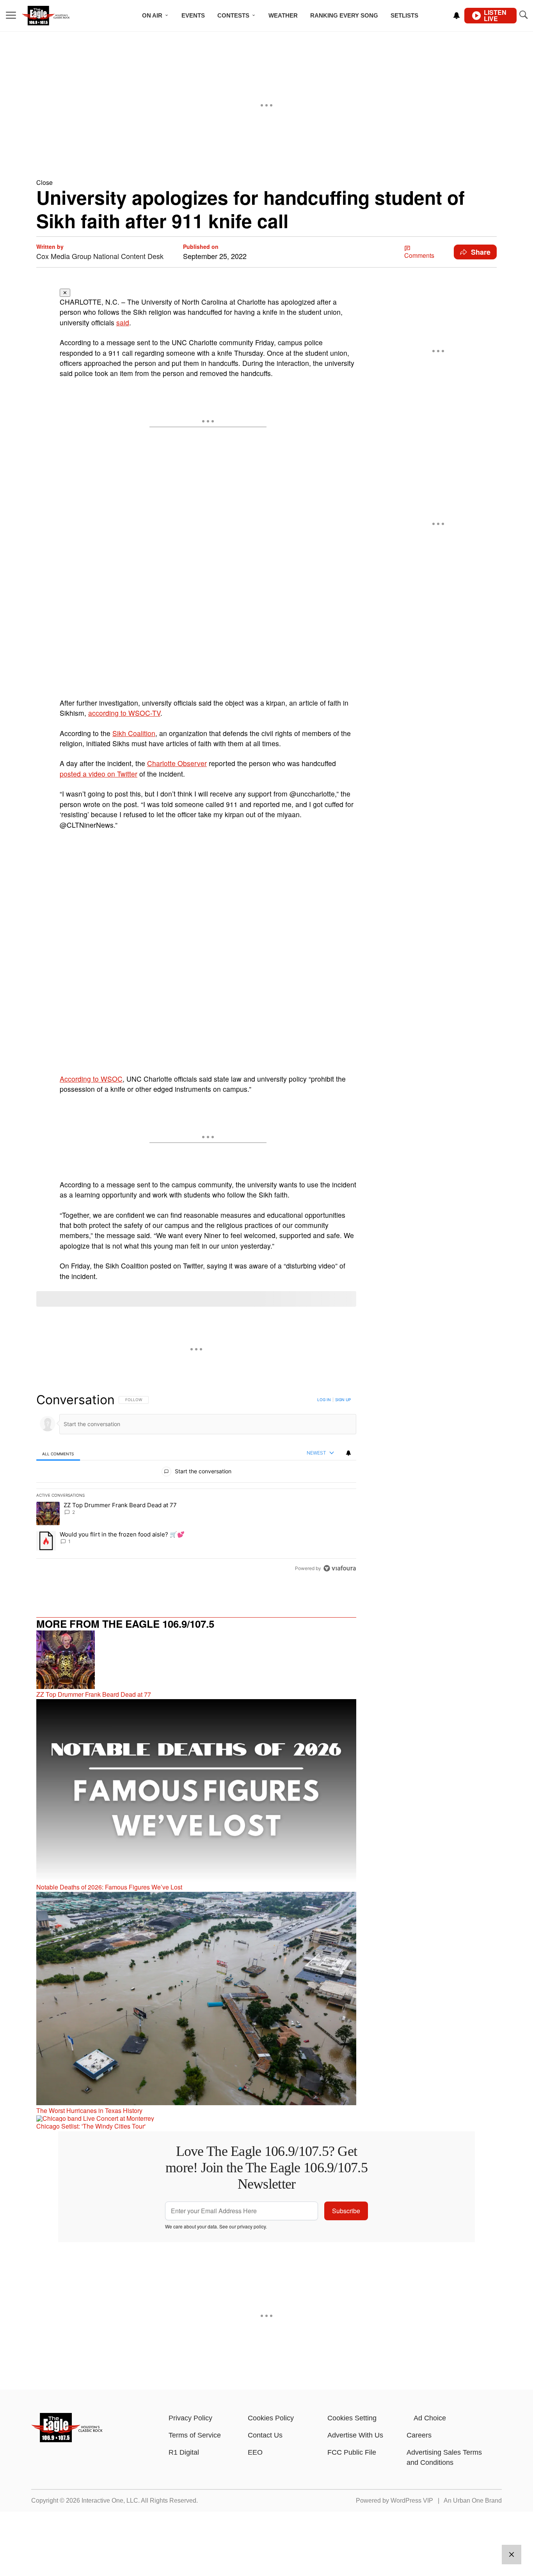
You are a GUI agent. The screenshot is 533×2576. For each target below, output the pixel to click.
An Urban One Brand (473, 2501)
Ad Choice (430, 2418)
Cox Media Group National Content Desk (100, 256)
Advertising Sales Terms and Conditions (444, 2457)
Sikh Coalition (134, 733)
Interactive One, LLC (110, 2501)
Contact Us (265, 2435)
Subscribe (346, 2211)
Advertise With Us (355, 2435)
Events (193, 15)
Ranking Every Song (344, 15)
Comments (419, 255)
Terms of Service (195, 2435)
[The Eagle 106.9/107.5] (67, 2440)
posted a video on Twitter (99, 774)
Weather (283, 15)
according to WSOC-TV (124, 713)
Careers (419, 2435)
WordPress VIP (412, 2501)
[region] (196, 1484)
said (123, 322)
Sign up (343, 1400)
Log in (324, 1400)
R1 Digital (184, 2452)
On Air (152, 15)
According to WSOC (91, 1079)
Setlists (404, 15)
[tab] (58, 1454)
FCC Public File (352, 2452)
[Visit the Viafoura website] (340, 1568)
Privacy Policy (190, 2418)
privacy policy (251, 2226)
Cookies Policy (271, 2418)
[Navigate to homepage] (56, 16)
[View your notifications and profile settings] (457, 16)
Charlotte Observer (177, 763)
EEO (255, 2452)
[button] (266, 182)
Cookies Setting (352, 2418)
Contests (233, 15)
